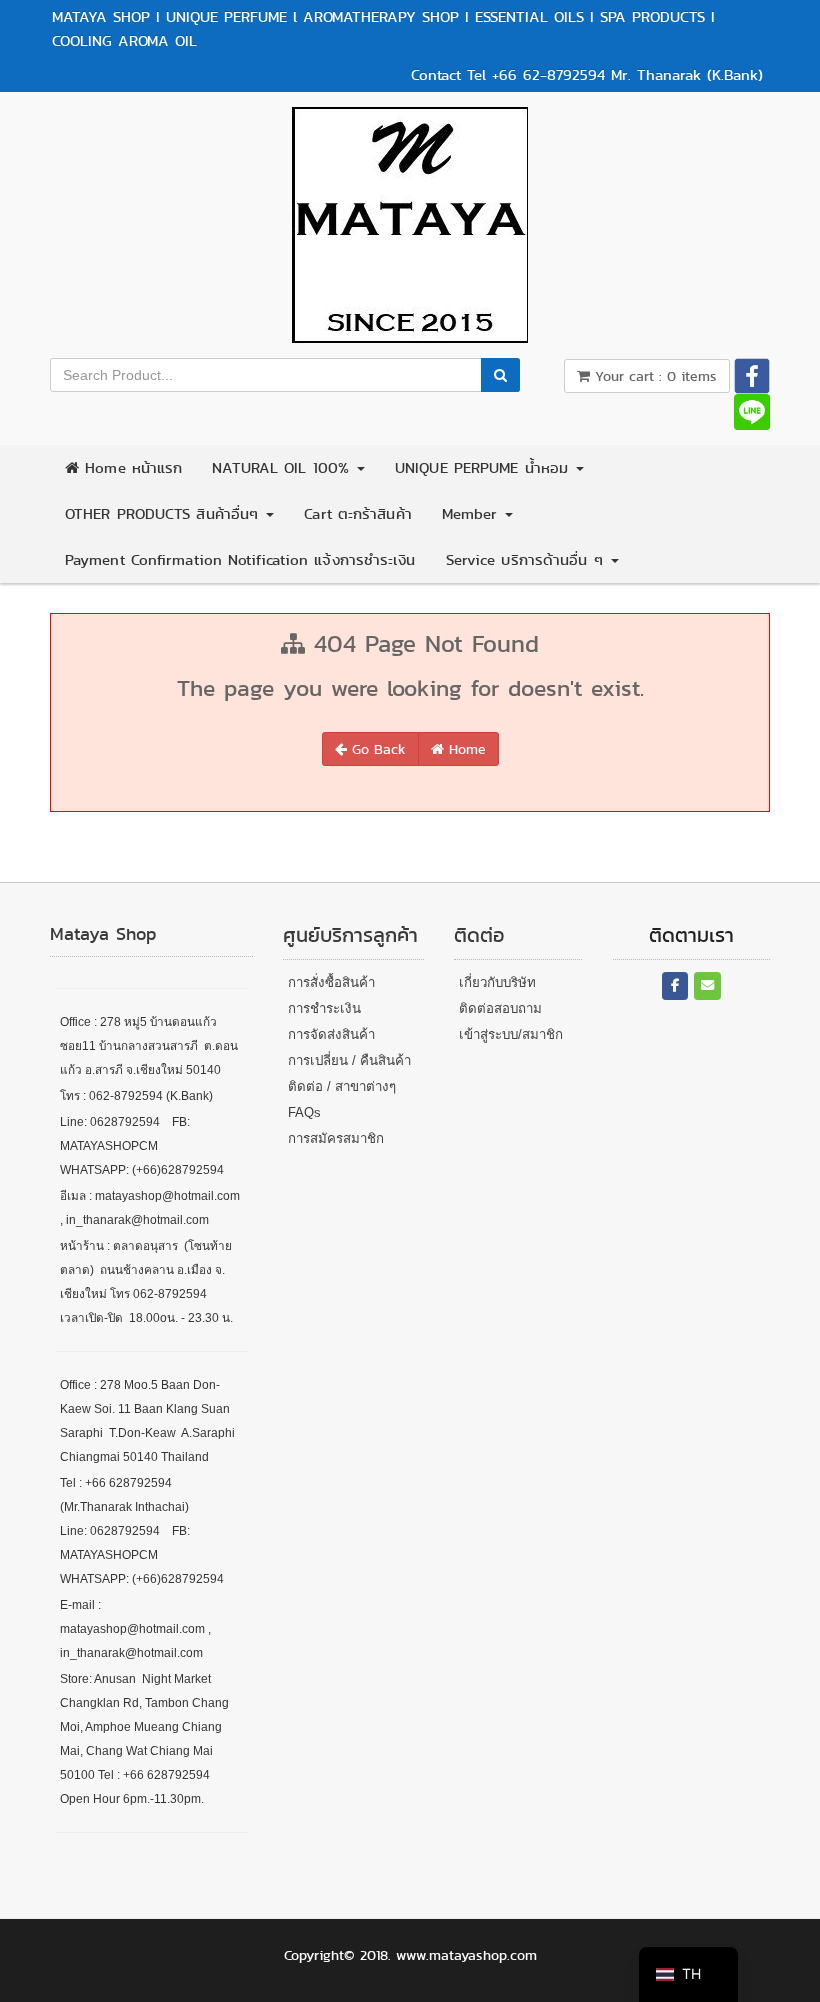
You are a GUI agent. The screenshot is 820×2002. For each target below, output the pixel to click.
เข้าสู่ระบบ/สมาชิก (511, 1034)
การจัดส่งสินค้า (331, 1034)
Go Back (376, 749)
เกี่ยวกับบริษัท (497, 982)
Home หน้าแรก (130, 468)
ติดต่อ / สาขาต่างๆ (342, 1086)
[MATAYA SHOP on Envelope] (707, 986)
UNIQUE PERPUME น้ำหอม (484, 468)
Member (473, 514)
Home (465, 749)
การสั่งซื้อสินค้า (331, 982)
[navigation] (688, 1974)
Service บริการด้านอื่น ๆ (527, 560)
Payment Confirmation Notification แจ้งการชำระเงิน (240, 560)
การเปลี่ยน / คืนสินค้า (349, 1060)
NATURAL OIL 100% (283, 468)
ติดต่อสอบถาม (500, 1008)
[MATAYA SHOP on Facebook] (675, 986)
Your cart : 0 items (653, 376)
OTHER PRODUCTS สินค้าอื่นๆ (164, 514)
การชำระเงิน (324, 1008)
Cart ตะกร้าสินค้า (357, 514)
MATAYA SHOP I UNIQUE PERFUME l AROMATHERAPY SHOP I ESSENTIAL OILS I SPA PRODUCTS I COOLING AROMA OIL (383, 29)
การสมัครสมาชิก (336, 1138)
